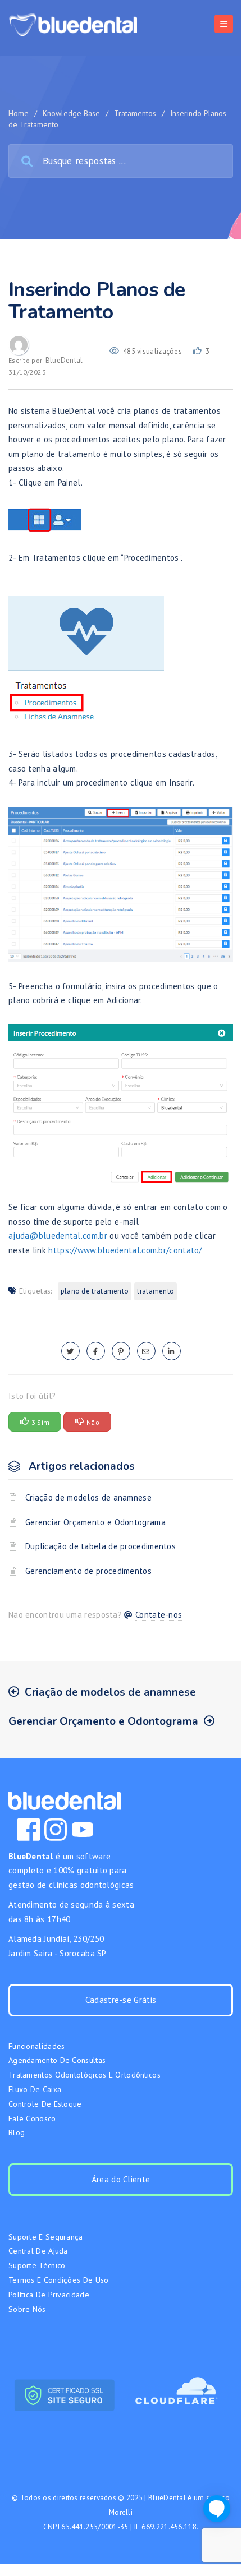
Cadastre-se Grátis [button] (121, 2000)
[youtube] (83, 1830)
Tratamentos (135, 113)
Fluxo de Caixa (35, 2089)
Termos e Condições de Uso (59, 2280)
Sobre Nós (27, 2309)
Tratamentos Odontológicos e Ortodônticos (85, 2075)
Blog (17, 2132)
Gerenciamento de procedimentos (88, 1571)
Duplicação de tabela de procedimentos (101, 1546)
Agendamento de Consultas (57, 2060)
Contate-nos (159, 1615)
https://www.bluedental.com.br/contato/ (125, 1250)
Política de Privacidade (49, 2295)
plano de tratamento (95, 1291)
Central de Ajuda (38, 2251)
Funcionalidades (37, 2046)
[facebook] (96, 1351)
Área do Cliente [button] (121, 2179)
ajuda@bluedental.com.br (58, 1236)
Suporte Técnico (37, 2265)
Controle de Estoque (45, 2104)
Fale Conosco (32, 2118)
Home (19, 113)
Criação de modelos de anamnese (88, 1497)
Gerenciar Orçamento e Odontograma (95, 1522)
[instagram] (56, 1830)
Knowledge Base (71, 113)
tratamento (156, 1291)
